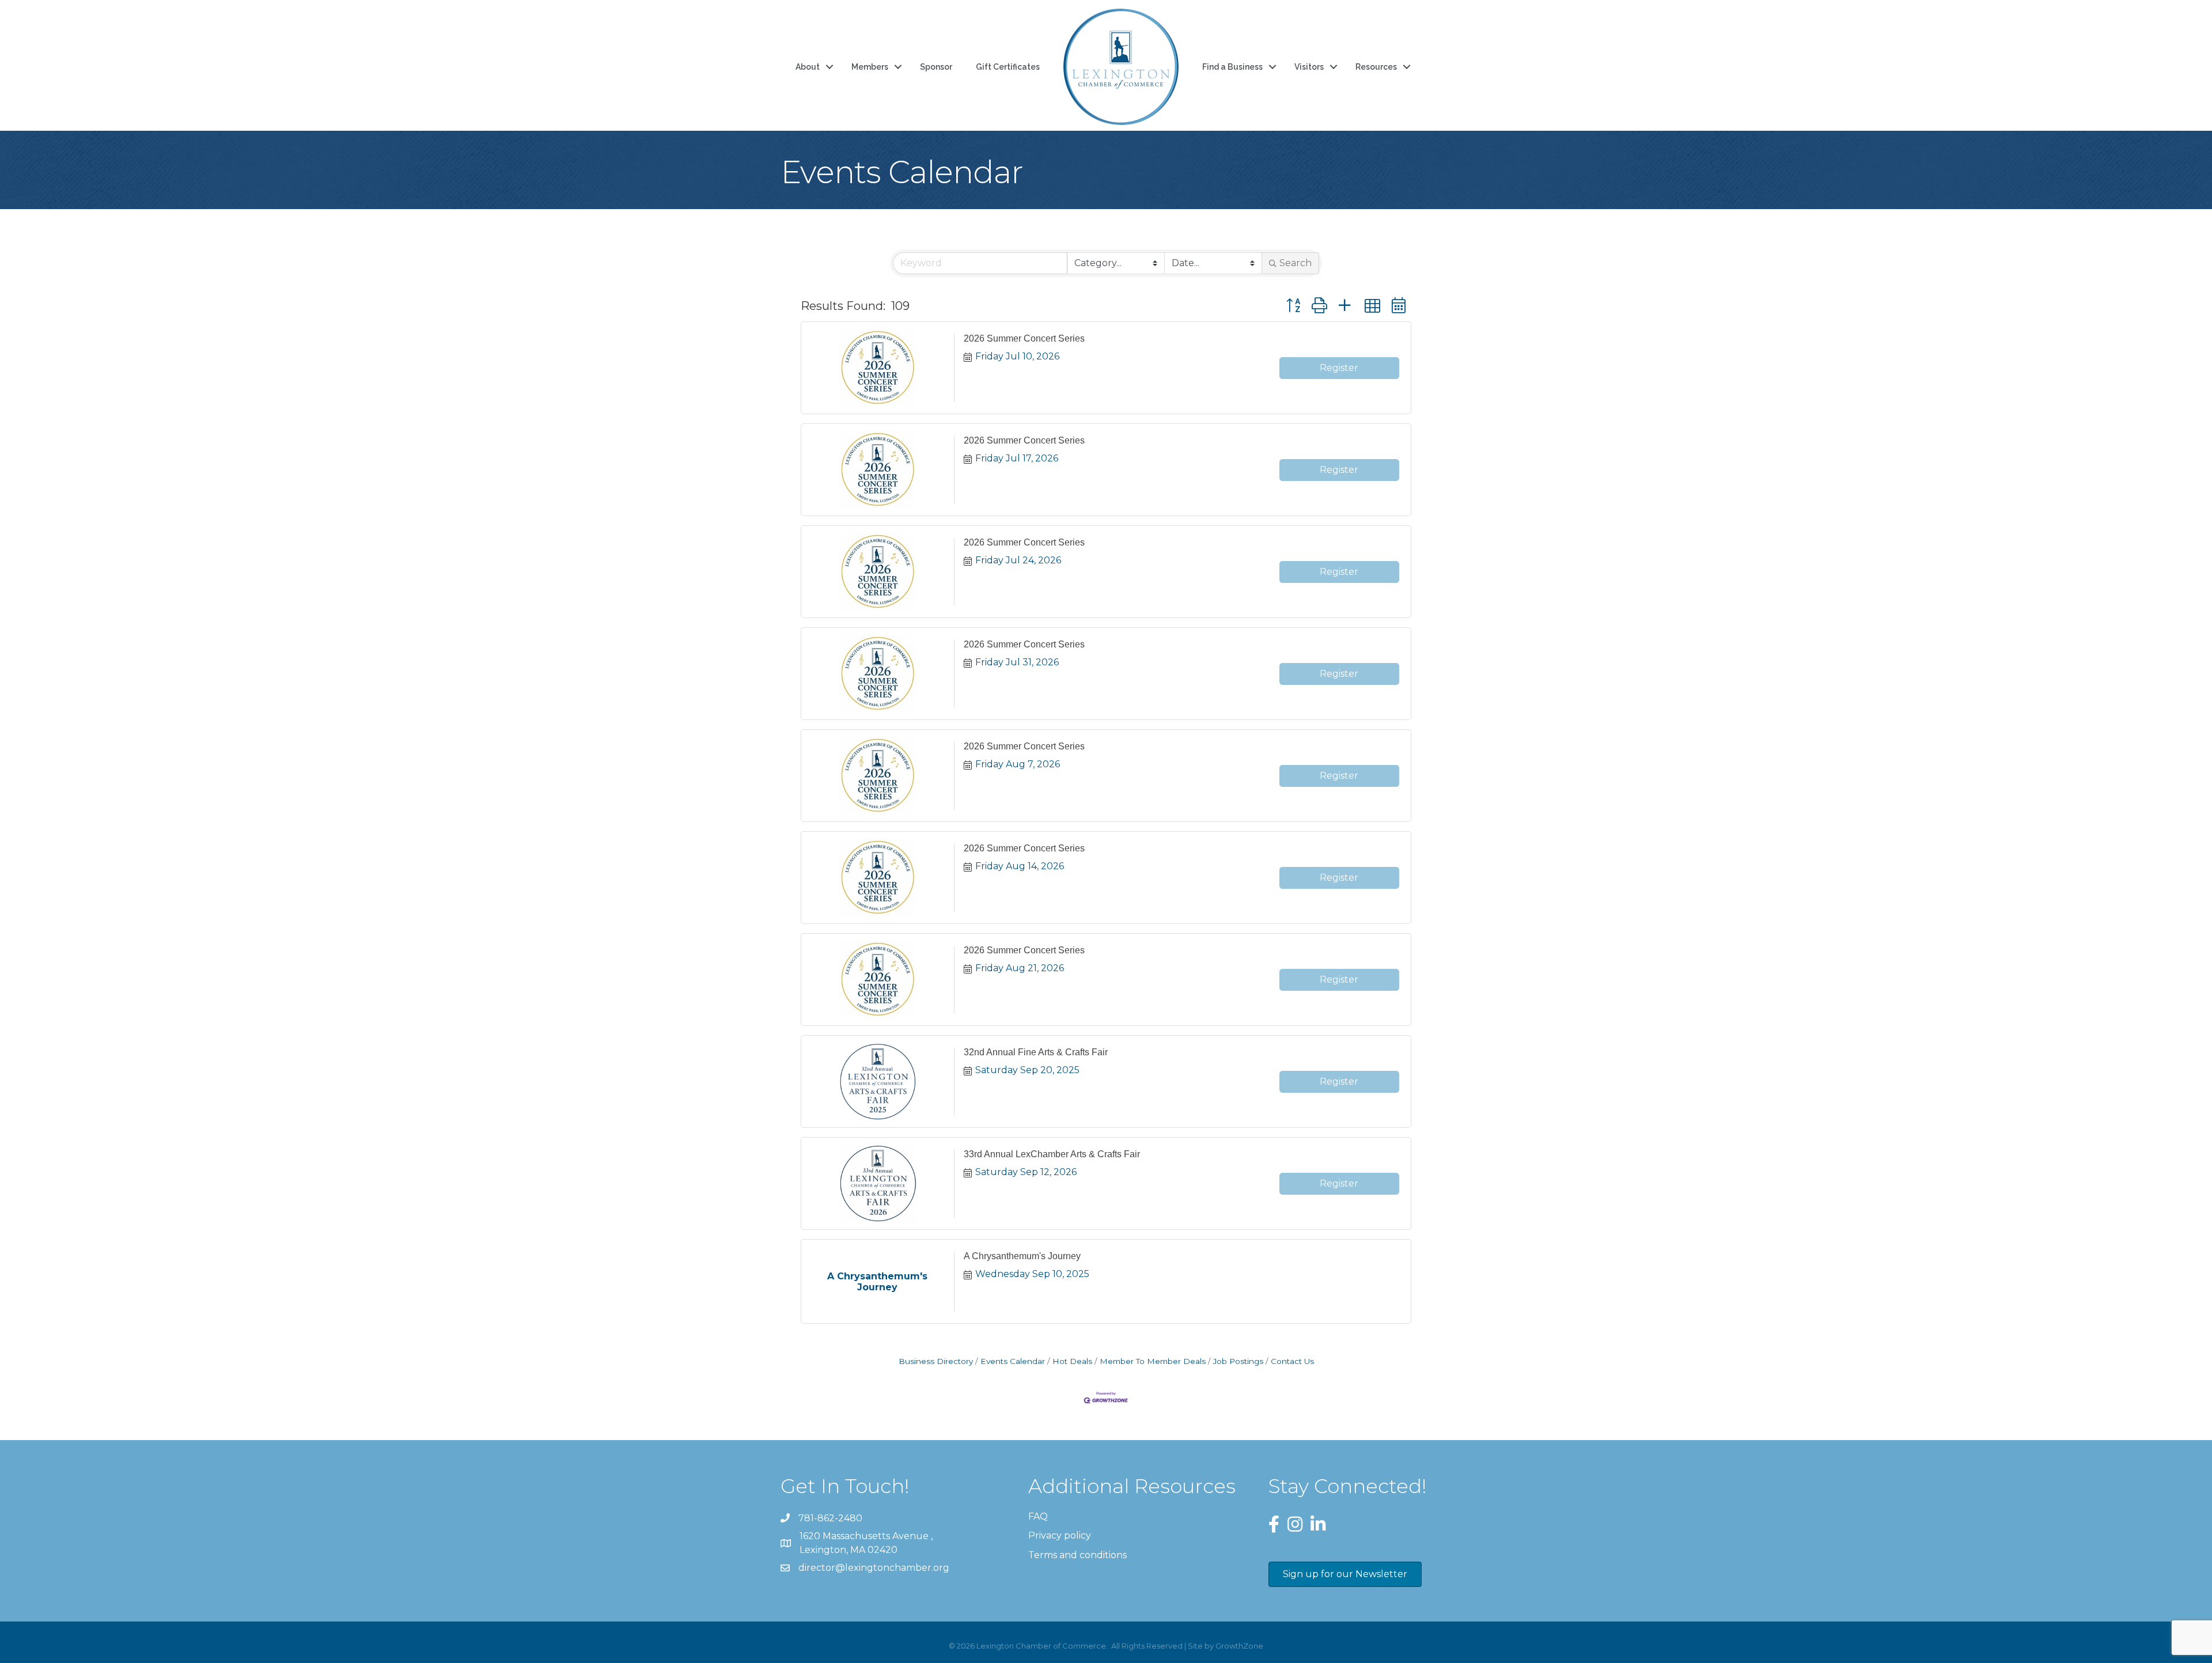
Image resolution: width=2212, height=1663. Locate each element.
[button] (1293, 306)
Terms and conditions (1077, 1555)
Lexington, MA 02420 (867, 1543)
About (808, 67)
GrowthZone (1239, 1646)
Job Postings (1238, 1361)
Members (870, 67)
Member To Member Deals (1153, 1361)
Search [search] (1296, 263)
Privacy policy (1060, 1535)
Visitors (1309, 67)
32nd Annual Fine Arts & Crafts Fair (1036, 1052)
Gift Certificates (1008, 67)
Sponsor (936, 67)
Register (1339, 368)
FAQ (1038, 1516)
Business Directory (936, 1361)
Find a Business (1232, 67)
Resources (1376, 67)
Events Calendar (1013, 1361)
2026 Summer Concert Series (1024, 338)
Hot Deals (1072, 1361)
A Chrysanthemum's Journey (1022, 1256)
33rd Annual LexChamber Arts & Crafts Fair (1052, 1154)
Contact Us (1292, 1361)
